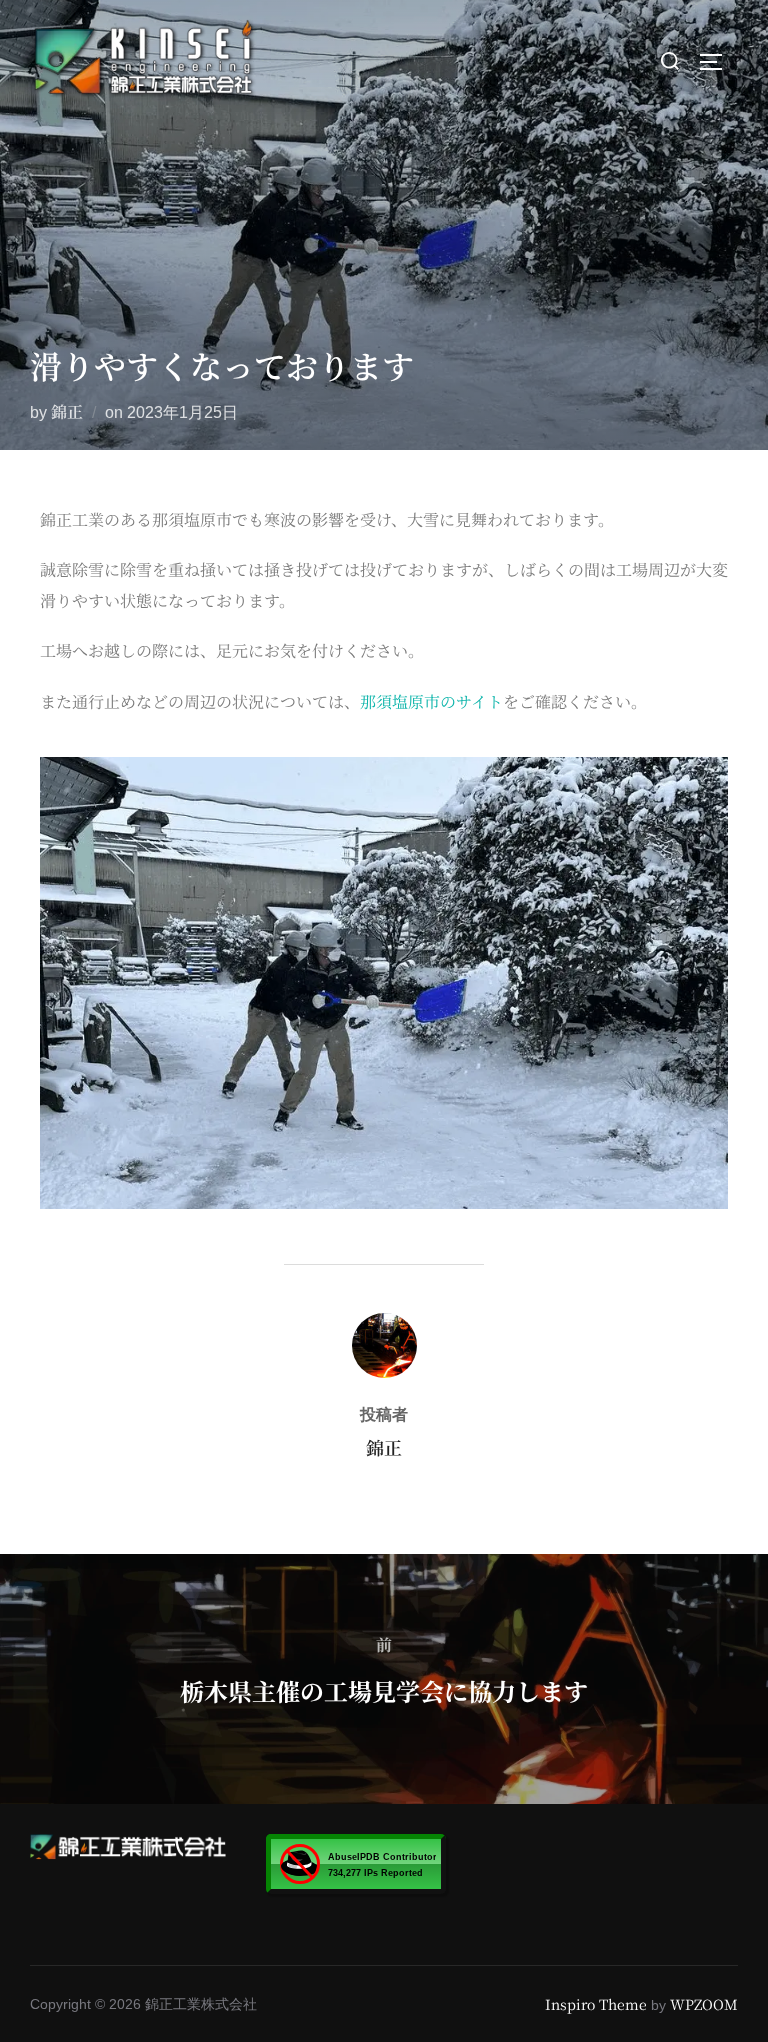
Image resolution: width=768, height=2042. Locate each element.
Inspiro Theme (596, 2004)
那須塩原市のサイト (431, 701)
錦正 (67, 411)
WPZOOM (704, 2004)
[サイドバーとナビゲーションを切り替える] (718, 62)
